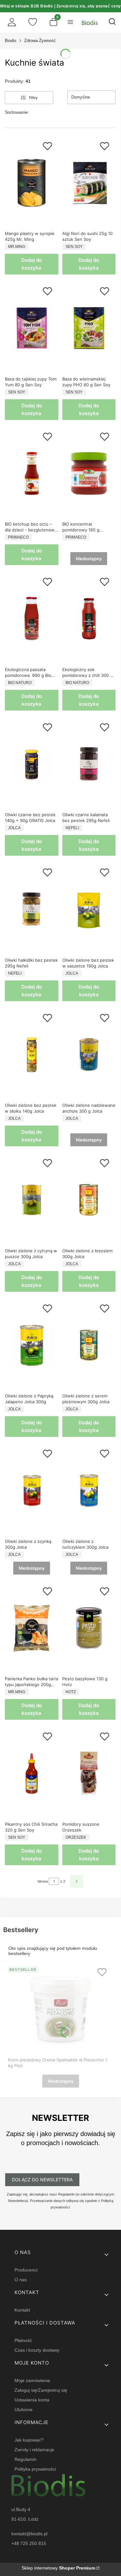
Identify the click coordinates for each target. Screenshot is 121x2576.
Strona (43, 1881)
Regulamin (25, 2459)
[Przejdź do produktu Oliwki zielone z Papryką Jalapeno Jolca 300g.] (32, 1345)
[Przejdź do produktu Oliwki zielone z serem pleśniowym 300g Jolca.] (89, 1345)
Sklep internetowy (58, 2568)
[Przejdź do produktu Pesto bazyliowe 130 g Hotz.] (89, 1628)
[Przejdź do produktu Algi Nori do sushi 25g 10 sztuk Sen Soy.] (89, 183)
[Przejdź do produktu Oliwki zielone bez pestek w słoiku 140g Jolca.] (32, 1055)
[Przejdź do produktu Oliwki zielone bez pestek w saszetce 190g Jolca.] (89, 909)
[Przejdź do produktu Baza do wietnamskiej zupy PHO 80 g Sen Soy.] (89, 328)
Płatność (23, 2340)
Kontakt (22, 2310)
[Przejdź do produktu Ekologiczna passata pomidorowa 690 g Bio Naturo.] (32, 619)
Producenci (26, 2270)
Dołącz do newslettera (42, 2180)
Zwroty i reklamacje (34, 2450)
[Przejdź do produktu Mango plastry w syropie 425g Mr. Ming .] (32, 183)
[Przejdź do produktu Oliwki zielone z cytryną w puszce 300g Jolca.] (32, 1200)
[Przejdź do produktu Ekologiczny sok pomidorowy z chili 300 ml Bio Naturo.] (89, 619)
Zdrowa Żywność (40, 41)
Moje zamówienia (32, 2380)
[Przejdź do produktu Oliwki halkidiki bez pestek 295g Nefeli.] (32, 909)
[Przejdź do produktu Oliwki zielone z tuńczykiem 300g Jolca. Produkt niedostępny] (89, 1491)
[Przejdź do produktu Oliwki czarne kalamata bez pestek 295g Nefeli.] (89, 764)
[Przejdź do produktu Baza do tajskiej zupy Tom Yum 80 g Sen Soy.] (32, 328)
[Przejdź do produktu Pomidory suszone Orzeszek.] (89, 1773)
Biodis (11, 41)
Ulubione (24, 2410)
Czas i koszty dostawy (37, 2350)
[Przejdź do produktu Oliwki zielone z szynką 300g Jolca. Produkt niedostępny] (32, 1491)
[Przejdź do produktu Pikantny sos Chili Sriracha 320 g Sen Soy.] (32, 1773)
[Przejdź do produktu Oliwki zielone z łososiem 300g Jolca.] (89, 1200)
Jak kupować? (29, 2440)
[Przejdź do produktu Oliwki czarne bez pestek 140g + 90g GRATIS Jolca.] (32, 764)
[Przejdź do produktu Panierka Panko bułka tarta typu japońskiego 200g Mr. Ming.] (32, 1628)
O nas (21, 2280)
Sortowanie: (17, 112)
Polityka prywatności (35, 2469)
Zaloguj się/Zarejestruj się (41, 2390)
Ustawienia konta (32, 2400)
